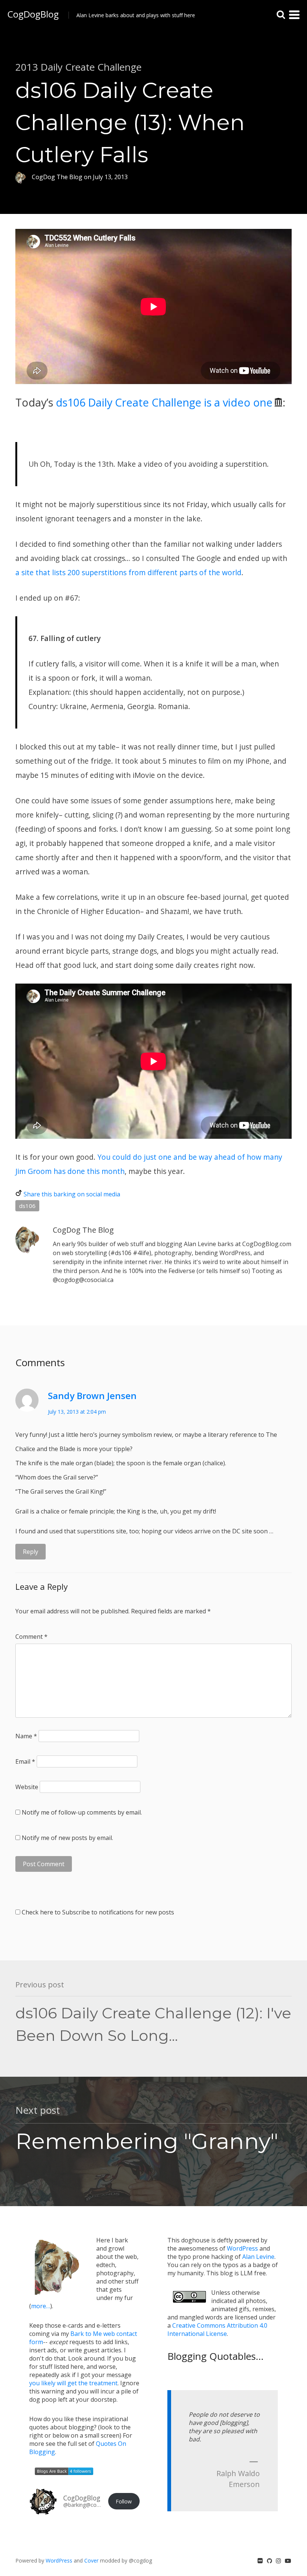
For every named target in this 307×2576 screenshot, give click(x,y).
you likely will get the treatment (73, 2383)
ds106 (27, 1206)
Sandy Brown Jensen (92, 1396)
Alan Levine (258, 2257)
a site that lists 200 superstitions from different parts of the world (128, 572)
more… (41, 2306)
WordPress (242, 2248)
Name (26, 1736)
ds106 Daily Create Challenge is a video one (164, 402)
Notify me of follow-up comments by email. (82, 1812)
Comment (31, 1637)
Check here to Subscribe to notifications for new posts (97, 1912)
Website (27, 1787)
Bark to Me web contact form (83, 2338)
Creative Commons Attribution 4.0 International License (217, 2330)
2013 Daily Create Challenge (78, 67)
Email (25, 1761)
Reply (31, 1552)
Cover (91, 2560)
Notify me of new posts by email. (67, 1838)
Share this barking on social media (72, 1194)
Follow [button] (124, 2501)
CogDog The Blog (83, 1230)
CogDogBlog (33, 14)
